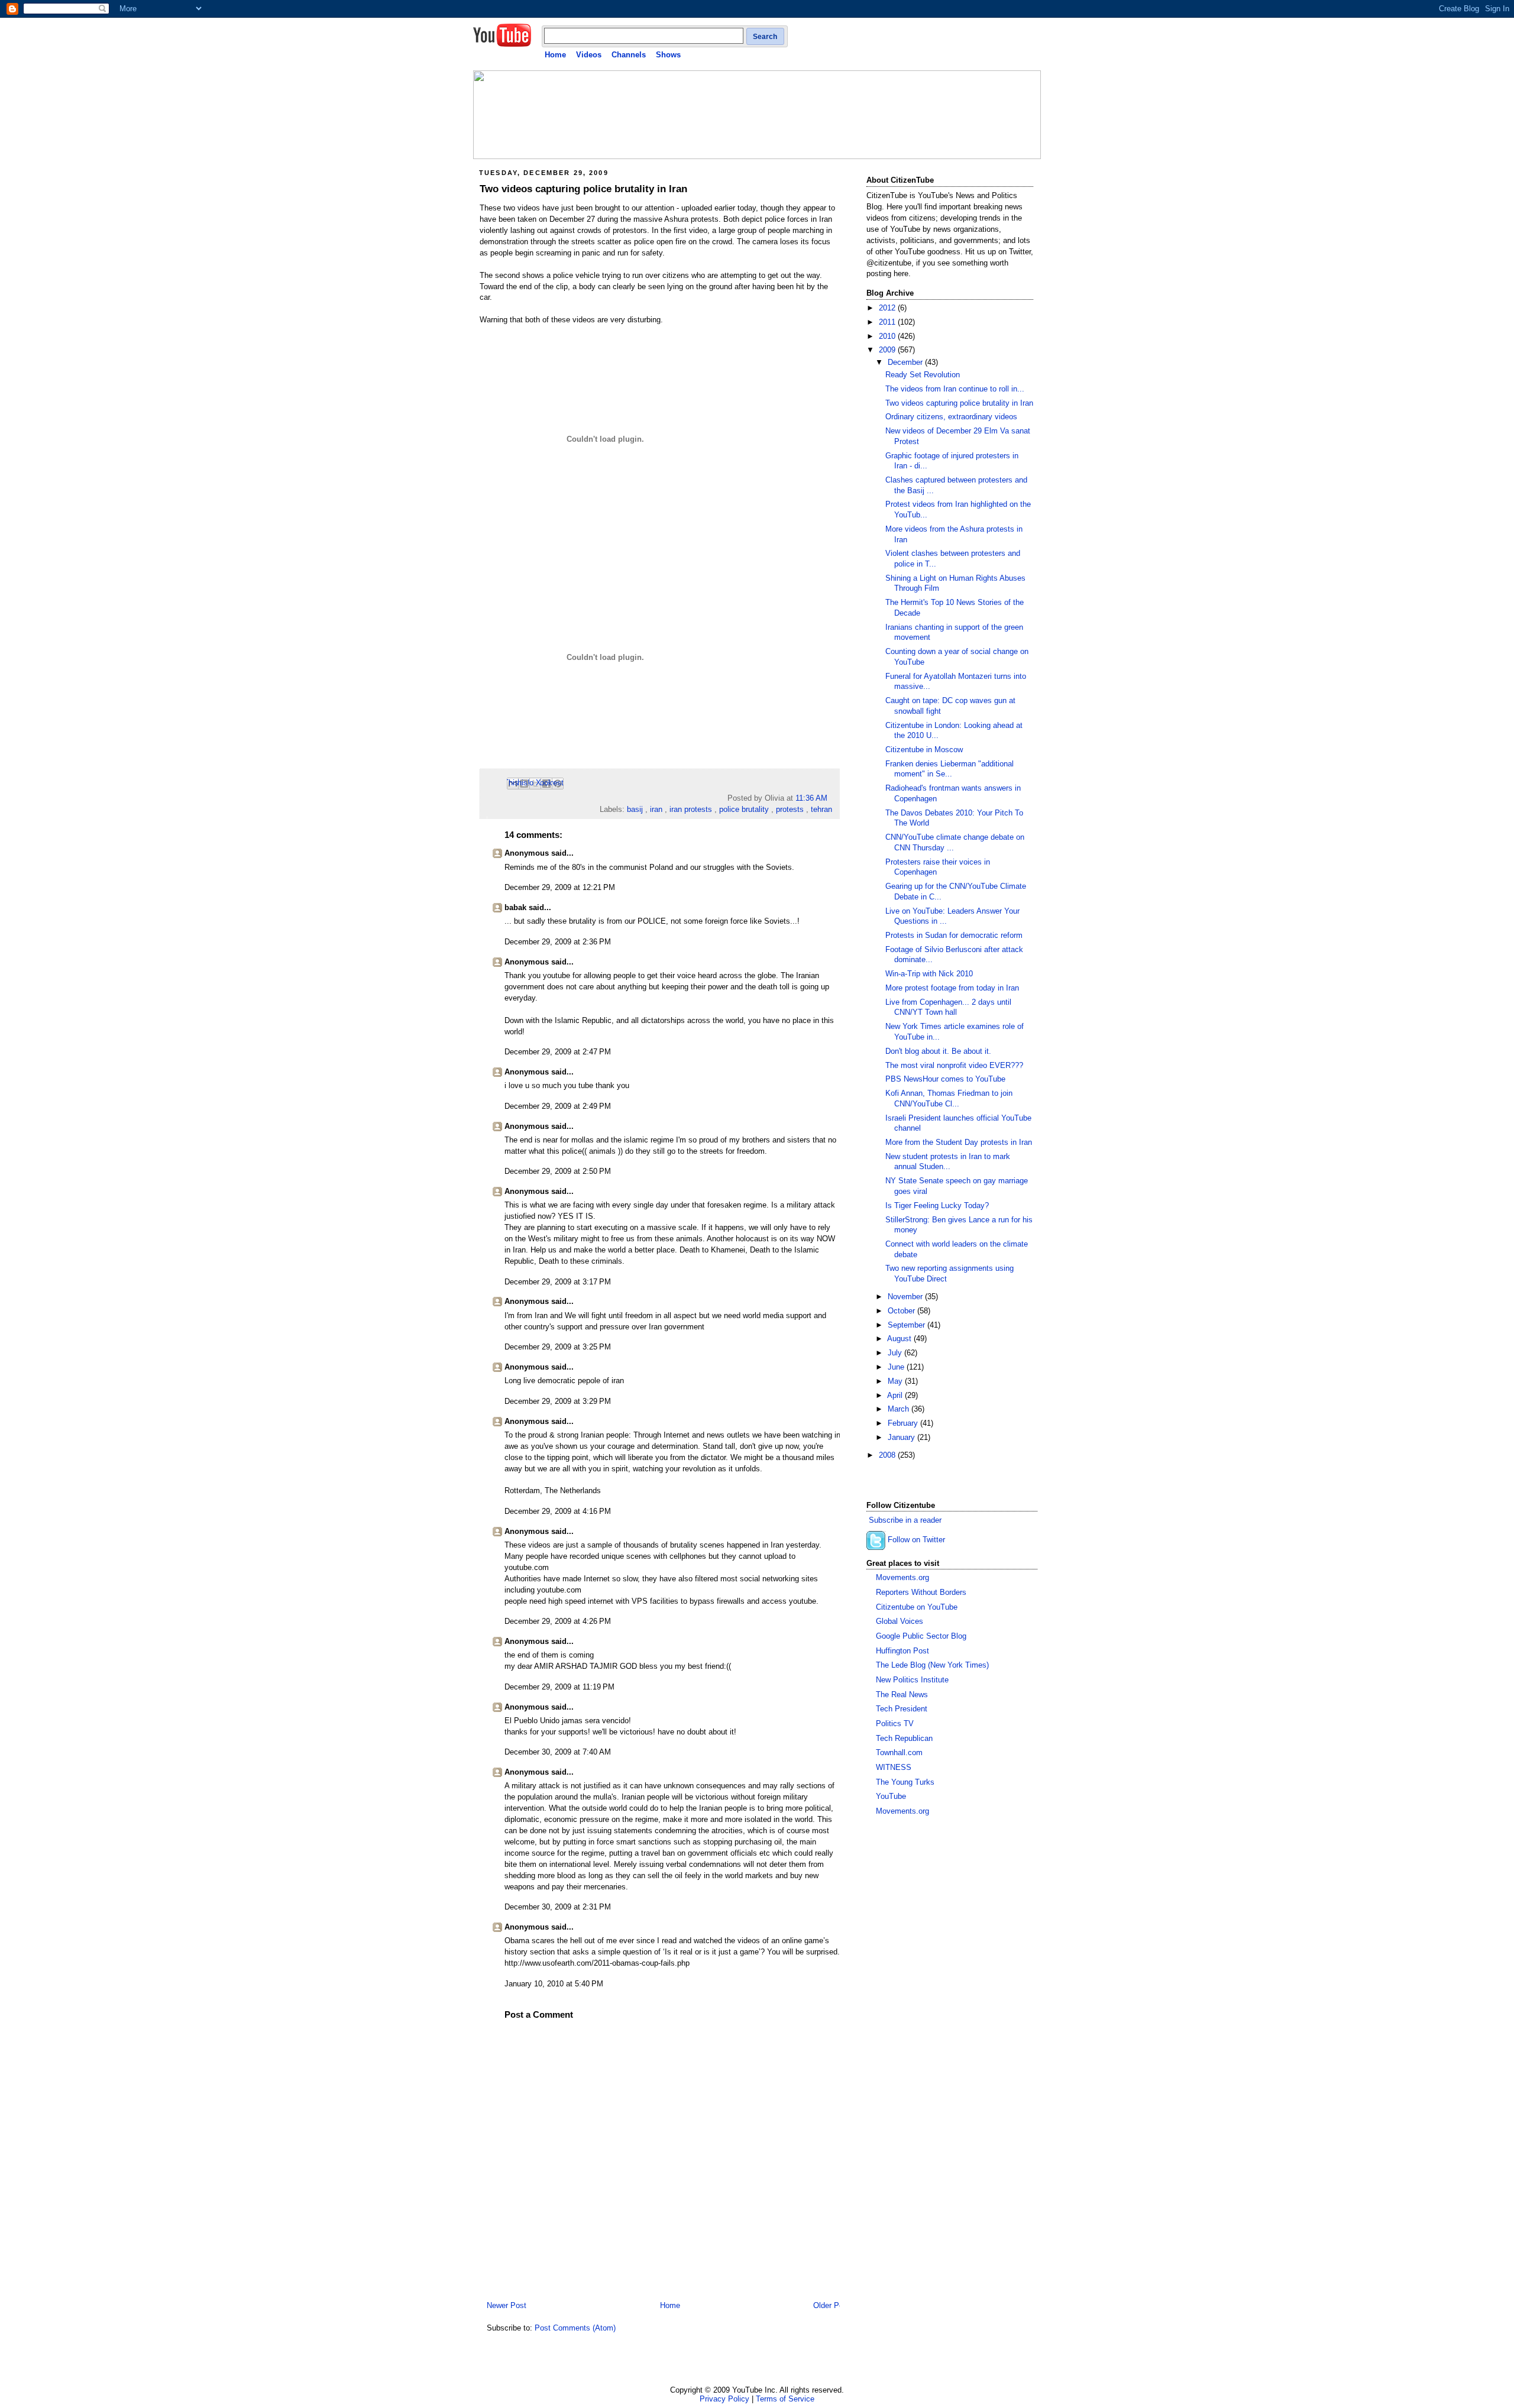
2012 (888, 308)
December (906, 363)
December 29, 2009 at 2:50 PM (558, 1171)
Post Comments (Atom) (575, 2328)
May (896, 1381)
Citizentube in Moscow (924, 750)
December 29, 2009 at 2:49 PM (558, 1106)
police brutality (744, 810)
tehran (821, 810)
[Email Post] (831, 798)
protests (790, 810)
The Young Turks (905, 1782)
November (906, 1297)
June (897, 1367)
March (900, 1409)
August (900, 1339)
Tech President (902, 1709)
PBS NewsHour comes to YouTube (945, 1079)
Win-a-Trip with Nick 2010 (929, 974)
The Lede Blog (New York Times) (932, 1665)
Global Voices (900, 1621)
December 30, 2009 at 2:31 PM (558, 1907)
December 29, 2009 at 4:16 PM (558, 1512)
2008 (888, 1455)
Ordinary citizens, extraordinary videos (951, 417)
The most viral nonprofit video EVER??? (954, 1066)
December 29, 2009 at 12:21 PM (560, 888)
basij (635, 810)
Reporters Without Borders (921, 1593)
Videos (589, 55)
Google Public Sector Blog (921, 1636)
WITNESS (894, 1768)
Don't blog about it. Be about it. (938, 1051)
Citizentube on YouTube (917, 1607)
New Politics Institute (912, 1680)
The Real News (902, 1695)
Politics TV (895, 1724)
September (908, 1325)
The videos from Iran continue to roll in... (955, 389)
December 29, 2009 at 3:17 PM (558, 1282)
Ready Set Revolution (923, 375)
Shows (668, 55)
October (902, 1311)
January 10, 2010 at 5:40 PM (554, 1984)
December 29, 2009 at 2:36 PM (558, 942)
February (904, 1423)
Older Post (832, 2306)
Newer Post (507, 2306)
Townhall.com (899, 1753)
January (902, 1438)
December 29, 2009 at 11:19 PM (559, 1687)
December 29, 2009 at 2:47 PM (558, 1052)
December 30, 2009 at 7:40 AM (558, 1752)
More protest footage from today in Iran (952, 988)
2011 (888, 322)
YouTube (891, 1797)
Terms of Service (785, 2399)
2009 (888, 350)
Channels (629, 55)
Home (555, 55)
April (896, 1396)
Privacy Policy (724, 2399)
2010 (888, 336)
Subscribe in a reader (905, 1520)
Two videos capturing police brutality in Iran (583, 189)
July (896, 1353)
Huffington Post (902, 1651)
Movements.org (902, 1578)
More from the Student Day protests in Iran (959, 1142)
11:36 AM (811, 798)
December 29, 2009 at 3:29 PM (558, 1402)
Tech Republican (904, 1739)
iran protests (691, 810)
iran (656, 810)
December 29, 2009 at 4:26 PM (558, 1621)
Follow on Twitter (916, 1540)
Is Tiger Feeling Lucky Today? (937, 1206)
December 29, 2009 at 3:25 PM (558, 1347)
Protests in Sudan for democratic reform (954, 936)
